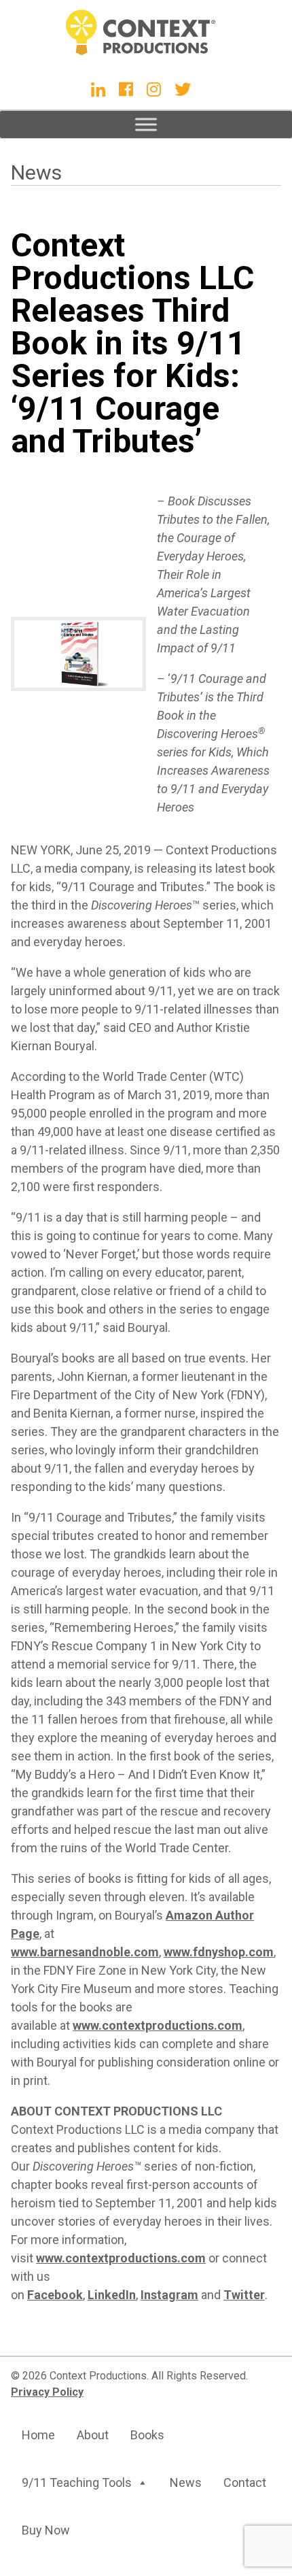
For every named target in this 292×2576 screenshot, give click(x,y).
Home (38, 2435)
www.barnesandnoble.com (85, 1952)
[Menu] (146, 124)
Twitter (244, 2295)
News (36, 172)
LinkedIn (112, 2295)
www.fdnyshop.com (219, 1952)
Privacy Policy (47, 2392)
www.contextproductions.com (158, 2025)
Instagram (169, 2295)
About (93, 2435)
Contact (245, 2482)
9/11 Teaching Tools (77, 2482)
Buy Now (46, 2530)
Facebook (55, 2295)
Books (147, 2435)
